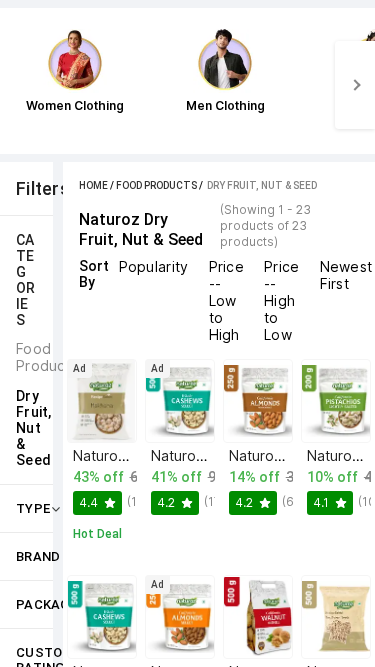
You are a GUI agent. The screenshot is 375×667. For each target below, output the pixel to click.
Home (93, 185)
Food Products (156, 185)
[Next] (355, 85)
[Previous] (20, 85)
